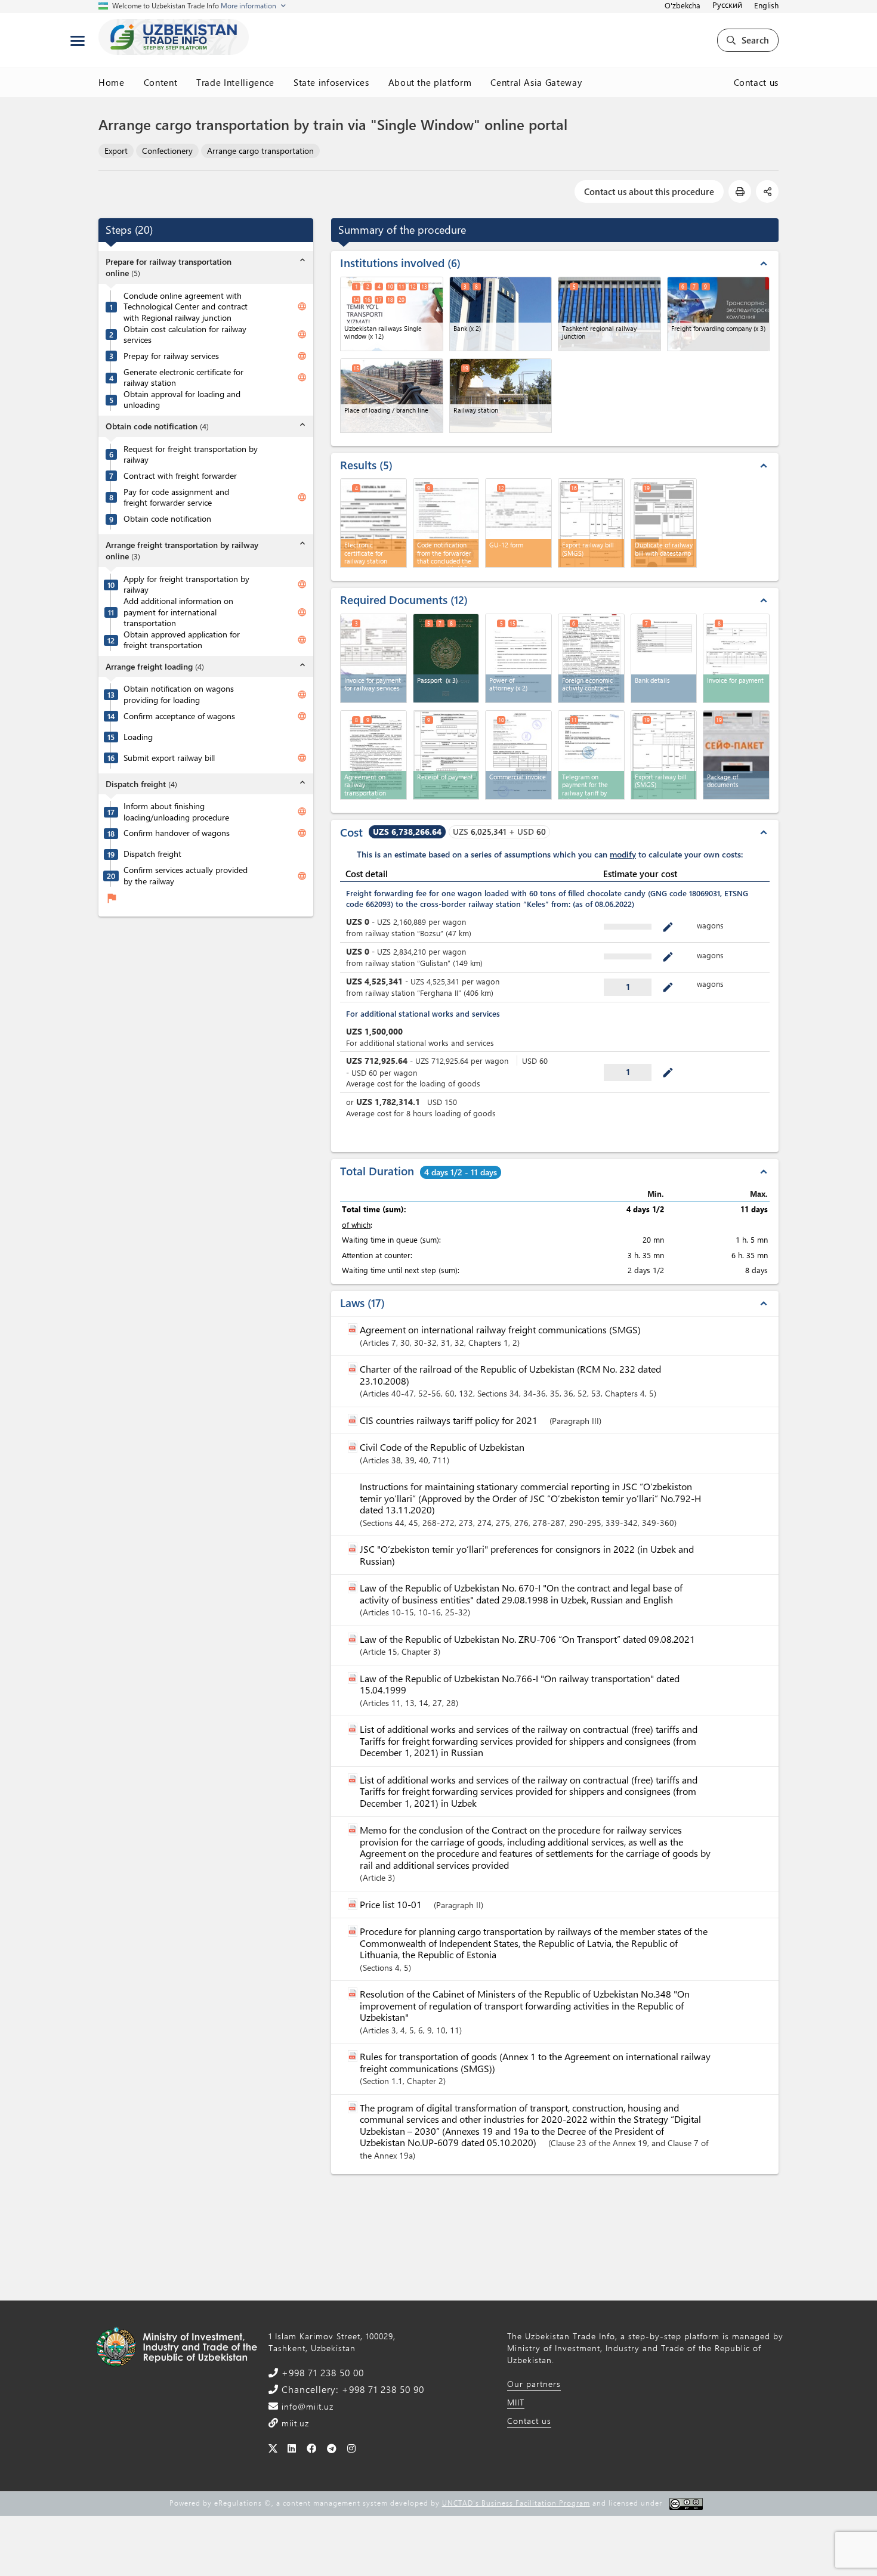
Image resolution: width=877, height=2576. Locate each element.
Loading (138, 737)
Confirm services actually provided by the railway (186, 876)
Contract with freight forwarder (180, 476)
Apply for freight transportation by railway (186, 585)
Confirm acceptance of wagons (179, 716)
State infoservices (331, 82)
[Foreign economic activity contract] (591, 658)
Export (116, 151)
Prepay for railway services (171, 356)
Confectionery (167, 151)
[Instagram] (352, 2448)
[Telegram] (332, 2448)
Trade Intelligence (235, 82)
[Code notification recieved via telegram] (591, 755)
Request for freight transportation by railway (191, 455)
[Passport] (446, 658)
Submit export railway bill (169, 758)
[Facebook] (312, 2448)
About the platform (430, 82)
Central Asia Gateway (536, 82)
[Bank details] (664, 658)
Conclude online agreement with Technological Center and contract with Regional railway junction (186, 307)
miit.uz (294, 2423)
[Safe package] (736, 755)
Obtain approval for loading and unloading (182, 400)
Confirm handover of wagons (177, 833)
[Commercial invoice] (518, 755)
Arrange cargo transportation (260, 151)
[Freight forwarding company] (719, 314)
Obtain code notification (167, 519)
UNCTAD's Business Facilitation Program (516, 2503)
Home (112, 82)
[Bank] (501, 314)
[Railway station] (501, 396)
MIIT (516, 2402)
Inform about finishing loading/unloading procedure (176, 812)
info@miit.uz (306, 2406)
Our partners (534, 2384)
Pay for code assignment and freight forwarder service (176, 498)
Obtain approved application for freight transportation (182, 640)
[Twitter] (273, 2448)
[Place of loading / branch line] (392, 396)
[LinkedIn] (292, 2448)
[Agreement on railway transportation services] (373, 755)
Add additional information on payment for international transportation (178, 612)
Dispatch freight (152, 854)
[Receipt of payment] (446, 755)
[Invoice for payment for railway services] (373, 658)
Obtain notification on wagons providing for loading (179, 694)
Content (161, 82)
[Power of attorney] (518, 658)
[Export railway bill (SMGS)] (664, 755)
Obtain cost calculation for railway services (185, 335)
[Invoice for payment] (736, 658)
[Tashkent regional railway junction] (609, 314)
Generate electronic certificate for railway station (183, 378)
